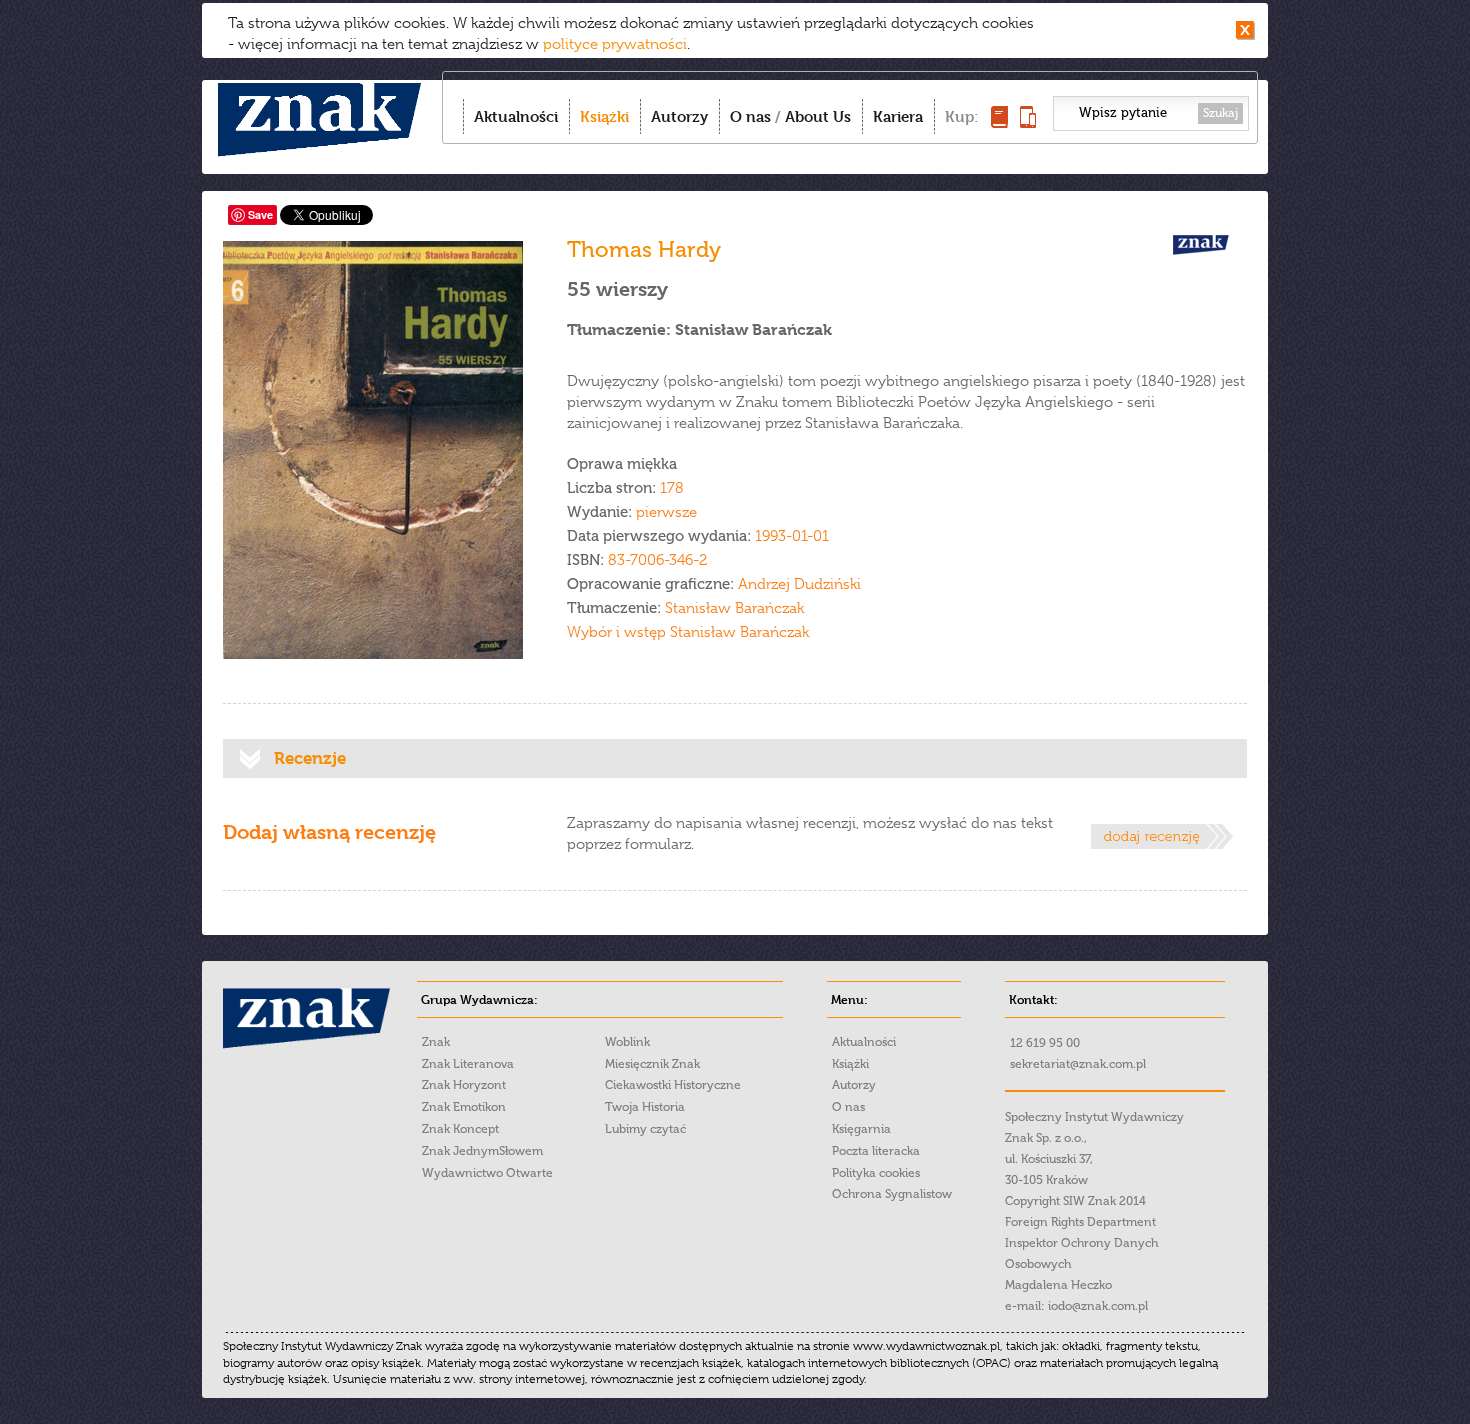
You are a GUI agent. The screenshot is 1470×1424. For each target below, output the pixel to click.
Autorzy (679, 116)
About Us (818, 116)
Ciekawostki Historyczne (673, 1085)
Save (260, 214)
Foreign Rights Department (1080, 1222)
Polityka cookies (876, 1173)
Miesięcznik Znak (652, 1064)
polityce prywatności (615, 44)
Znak (436, 1042)
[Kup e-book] (1028, 122)
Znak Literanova (468, 1064)
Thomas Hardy (644, 249)
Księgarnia (861, 1129)
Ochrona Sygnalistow (892, 1194)
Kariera (898, 116)
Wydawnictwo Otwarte (487, 1173)
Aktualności (516, 116)
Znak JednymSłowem (482, 1151)
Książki (604, 116)
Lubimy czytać (645, 1129)
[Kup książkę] (999, 122)
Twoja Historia (645, 1107)
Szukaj (1220, 113)
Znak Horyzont (464, 1085)
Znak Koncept (460, 1129)
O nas (750, 116)
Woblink (627, 1042)
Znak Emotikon (464, 1107)
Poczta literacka (876, 1151)
